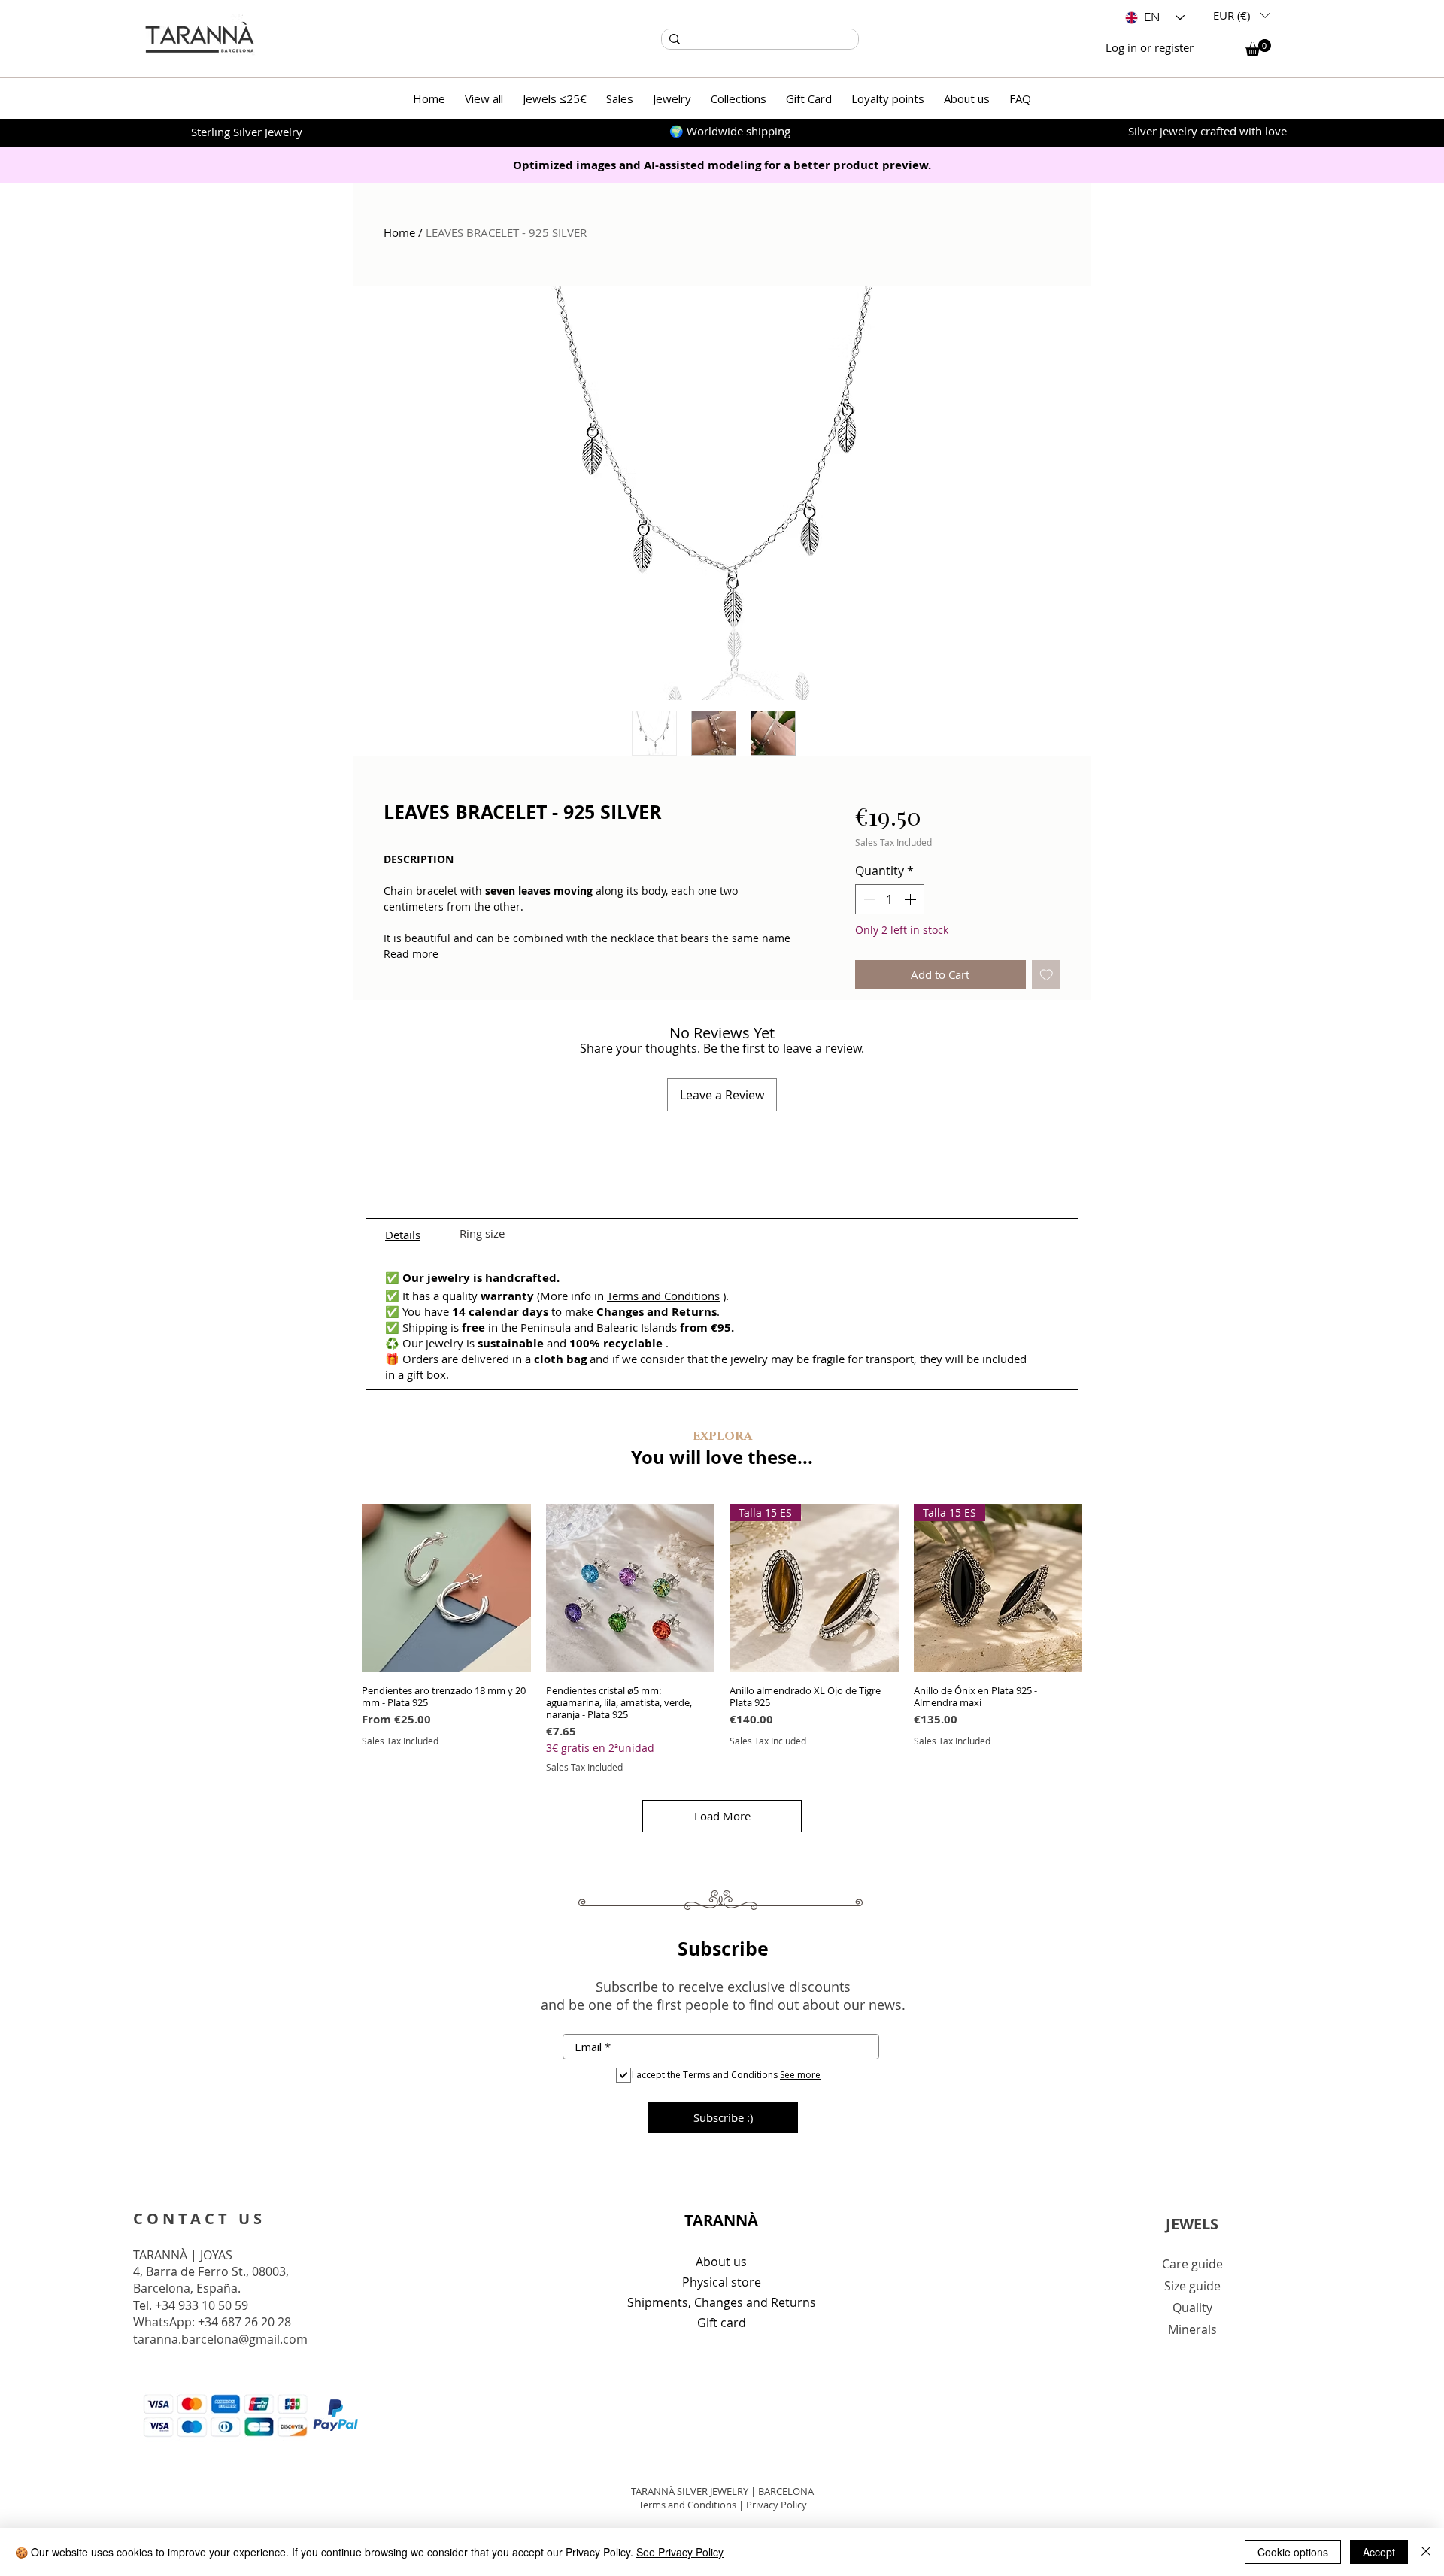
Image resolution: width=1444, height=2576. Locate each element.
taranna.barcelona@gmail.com (220, 2339)
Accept (1379, 2552)
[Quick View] (446, 1588)
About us (721, 2262)
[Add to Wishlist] (1047, 975)
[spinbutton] (890, 899)
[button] (1241, 15)
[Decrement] (868, 899)
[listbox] (1241, 15)
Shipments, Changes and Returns (722, 2302)
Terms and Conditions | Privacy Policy (723, 2505)
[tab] (403, 1233)
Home (399, 232)
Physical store (722, 2282)
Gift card (722, 2323)
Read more (411, 954)
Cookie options (1293, 2552)
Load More (722, 1816)
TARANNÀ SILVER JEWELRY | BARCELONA (722, 2491)
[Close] (1426, 2552)
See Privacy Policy (680, 2552)
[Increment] (912, 899)
